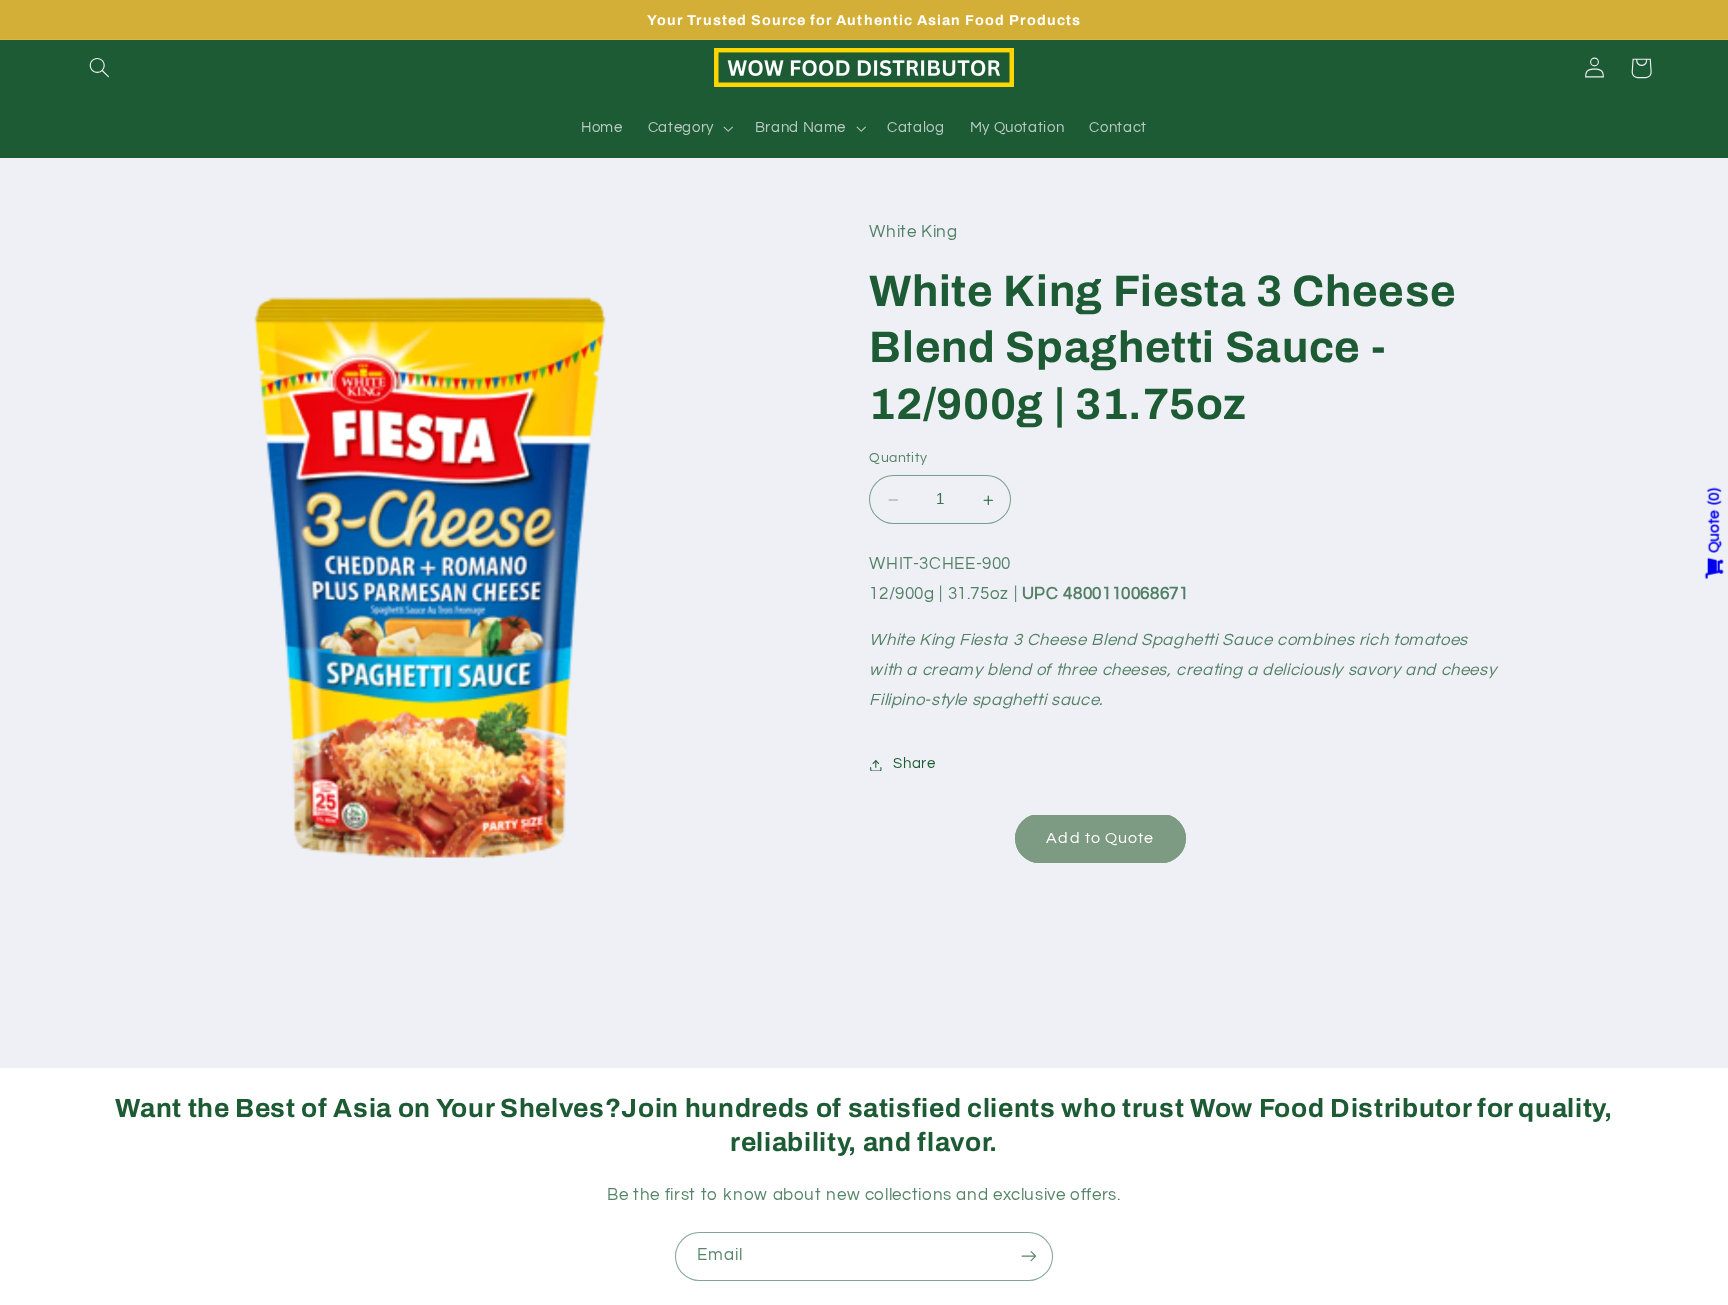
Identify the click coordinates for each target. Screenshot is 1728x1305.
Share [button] (914, 764)
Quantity (898, 459)
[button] (100, 68)
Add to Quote (1100, 839)
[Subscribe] (1029, 1256)
